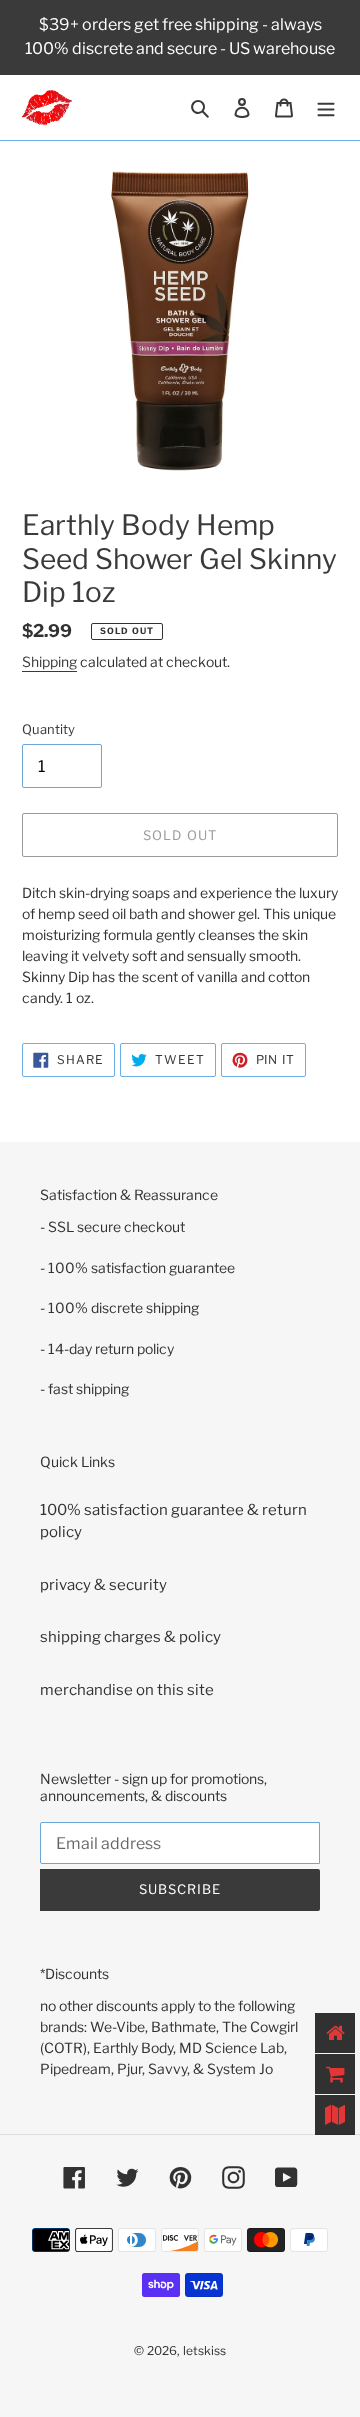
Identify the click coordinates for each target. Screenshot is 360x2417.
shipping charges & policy (130, 1637)
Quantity (48, 729)
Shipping (49, 661)
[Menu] (326, 107)
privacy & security (103, 1585)
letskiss (204, 2350)
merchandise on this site (127, 1690)
